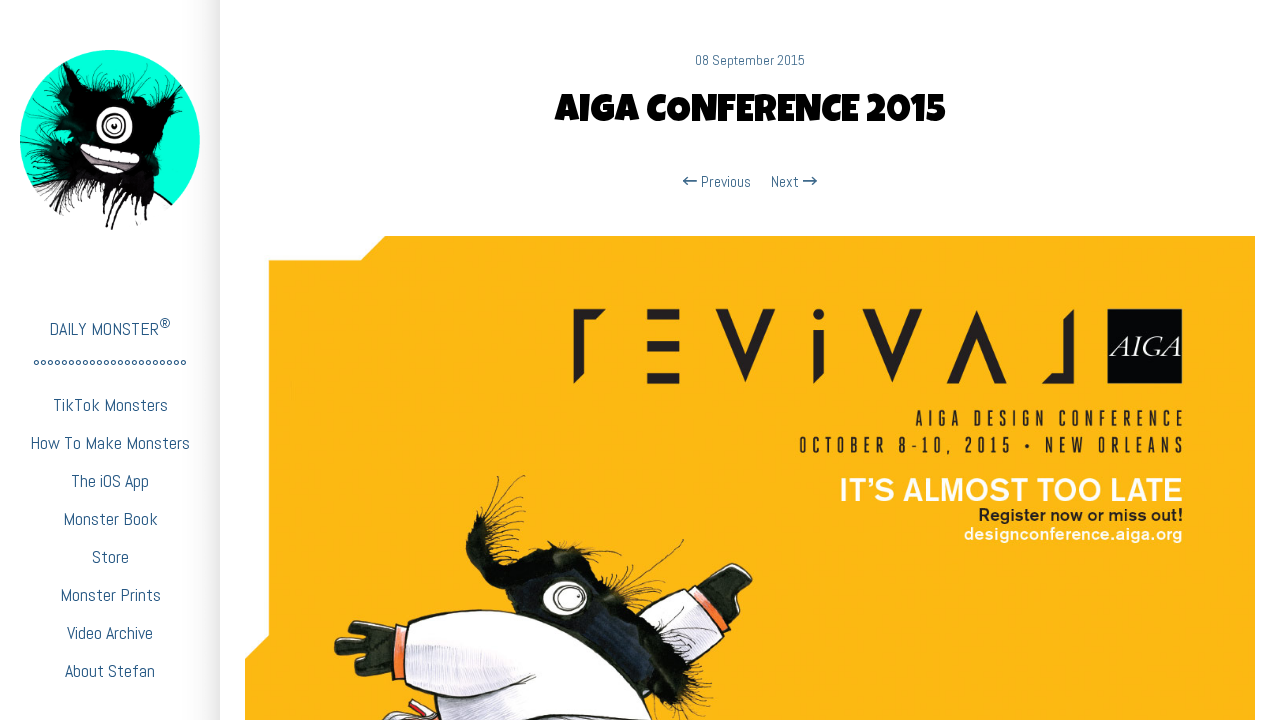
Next (787, 182)
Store (110, 556)
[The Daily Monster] (110, 140)
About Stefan (110, 670)
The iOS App (110, 480)
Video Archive (110, 632)
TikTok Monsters (110, 404)
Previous (724, 182)
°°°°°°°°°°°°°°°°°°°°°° (110, 366)
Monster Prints (110, 594)
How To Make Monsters (110, 442)
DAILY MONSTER (110, 327)
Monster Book (110, 518)
